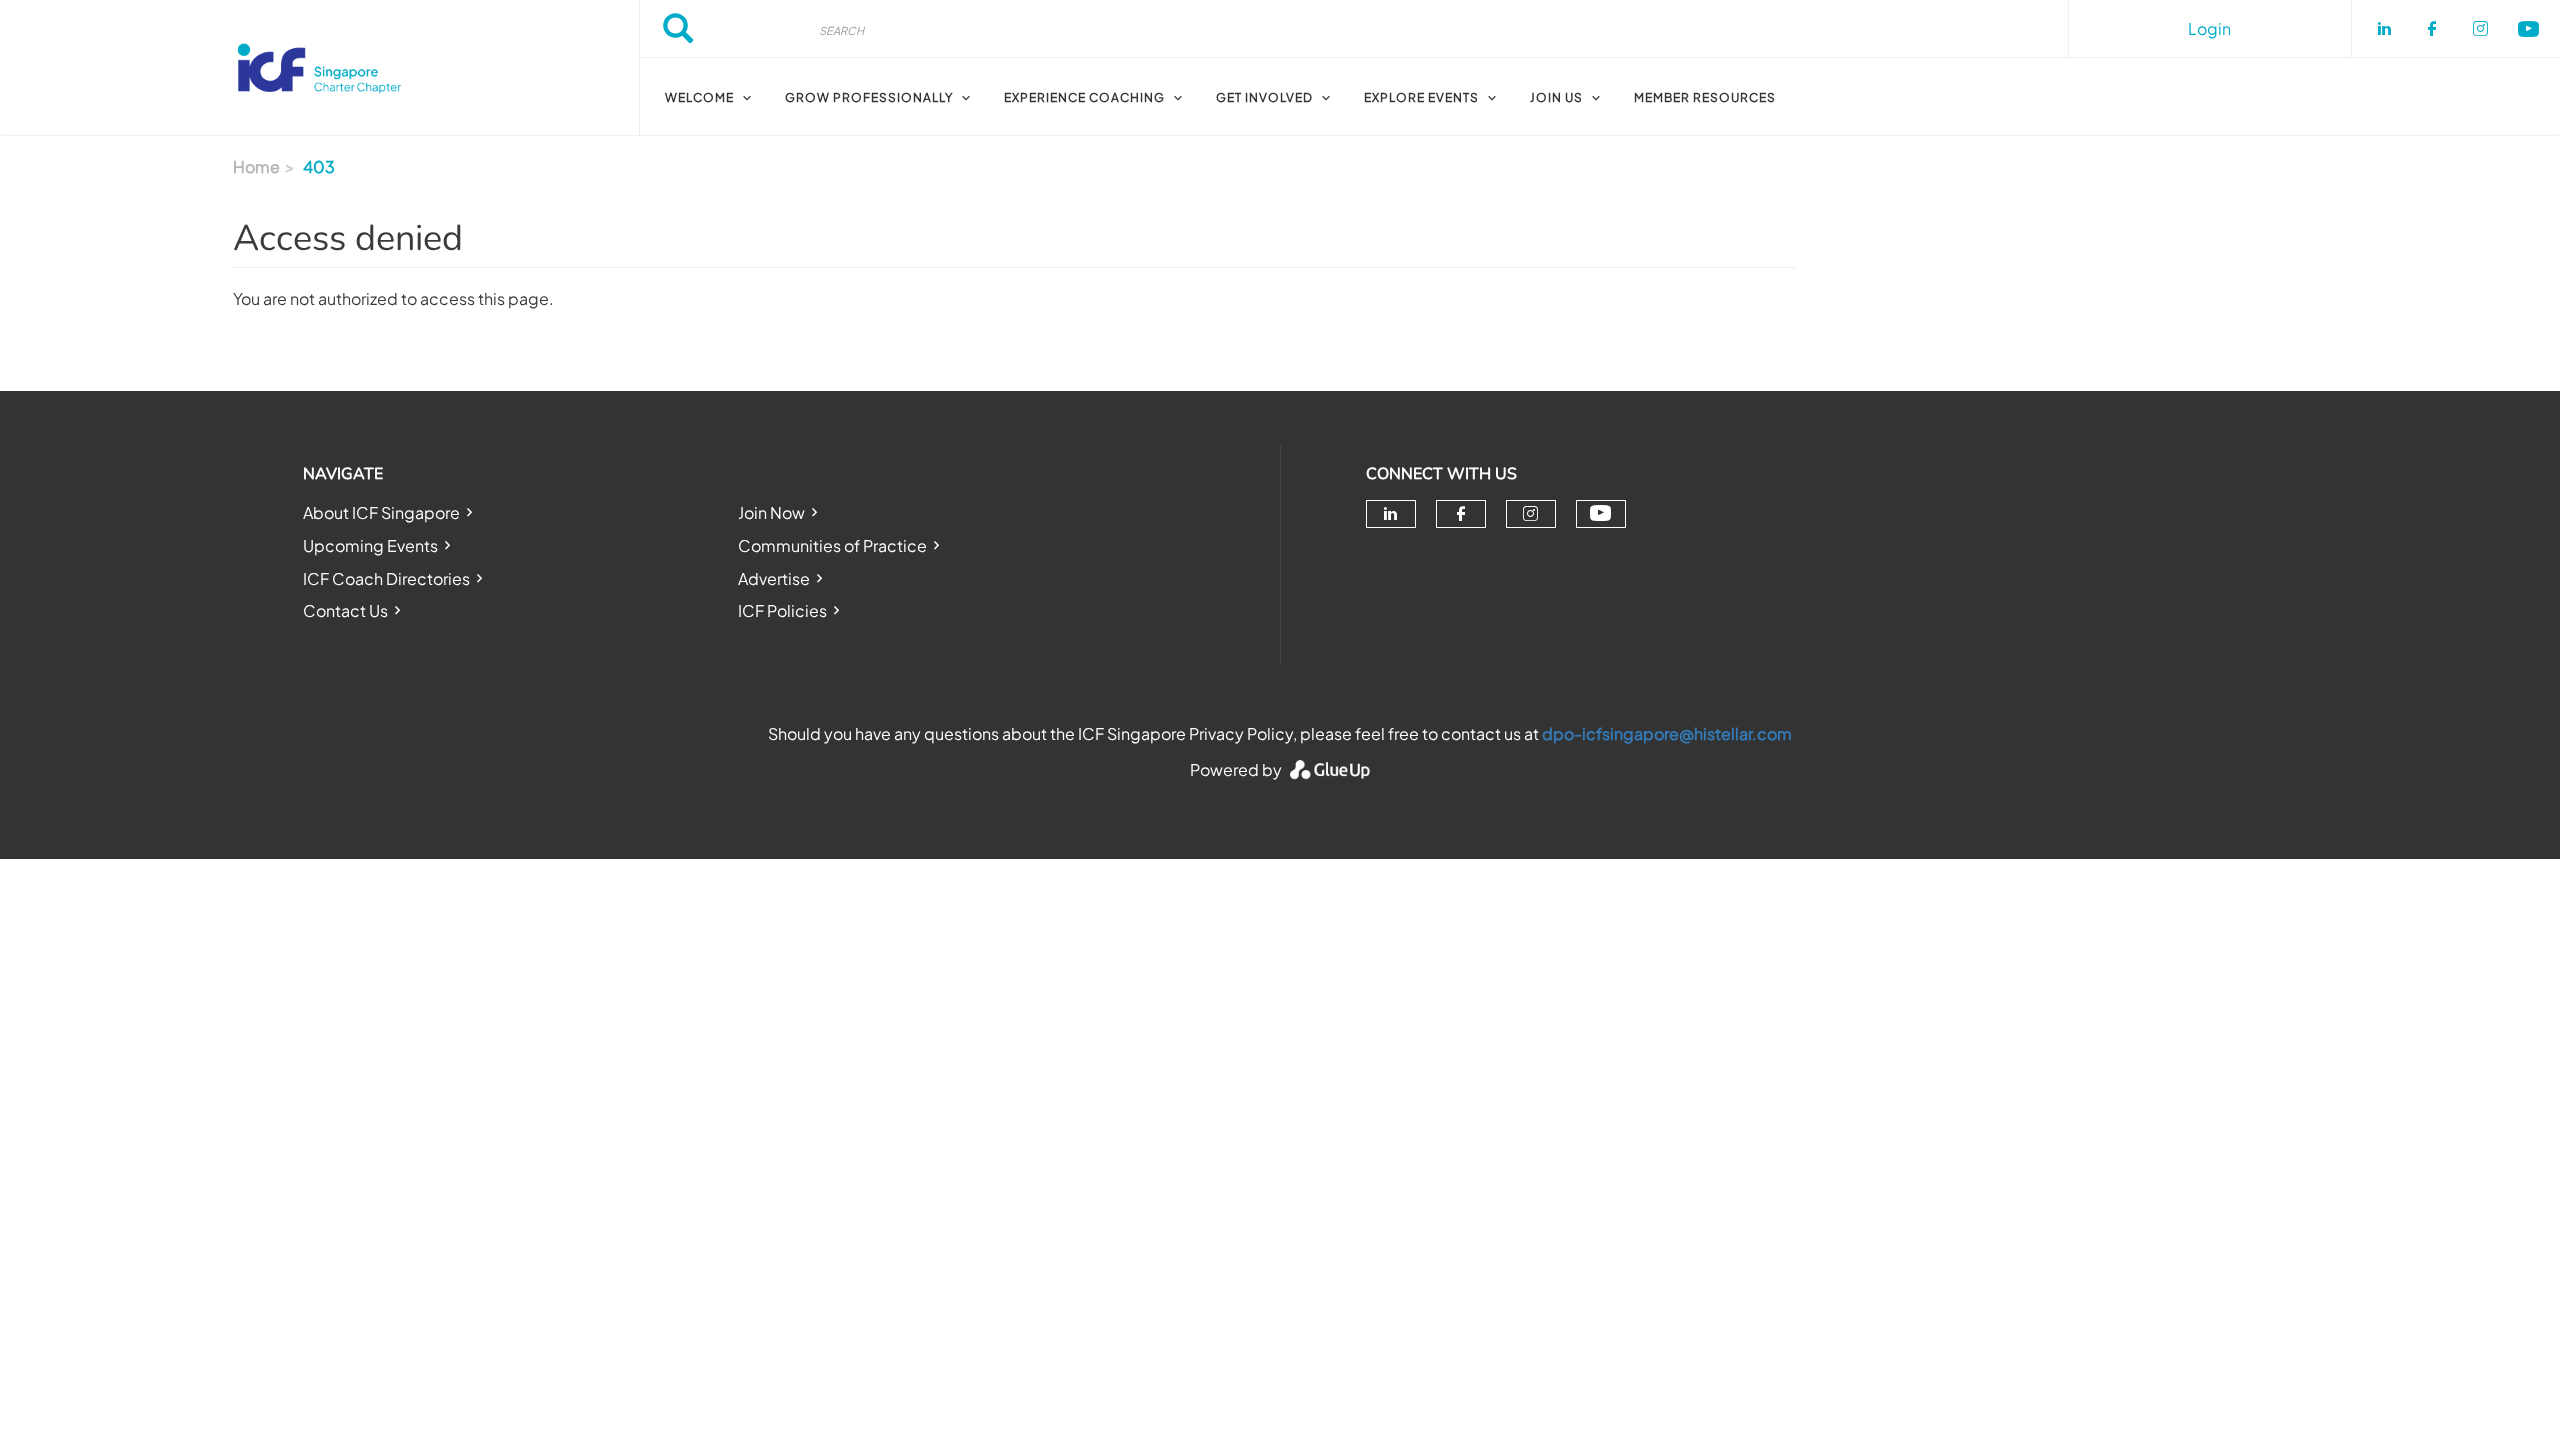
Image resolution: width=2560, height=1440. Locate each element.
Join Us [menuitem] (1556, 97)
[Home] (319, 68)
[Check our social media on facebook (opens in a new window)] (1461, 514)
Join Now (771, 512)
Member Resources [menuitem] (1705, 97)
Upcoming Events (370, 545)
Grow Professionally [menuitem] (869, 97)
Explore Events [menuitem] (1421, 97)
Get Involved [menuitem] (1264, 97)
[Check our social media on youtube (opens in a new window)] (1600, 513)
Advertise (774, 578)
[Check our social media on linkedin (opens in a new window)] (1391, 514)
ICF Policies (782, 610)
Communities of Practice (832, 545)
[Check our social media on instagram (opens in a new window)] (1530, 514)
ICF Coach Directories (386, 578)
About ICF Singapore (381, 512)
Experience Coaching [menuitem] (1084, 97)
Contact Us (345, 610)
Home (256, 166)
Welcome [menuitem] (699, 97)
